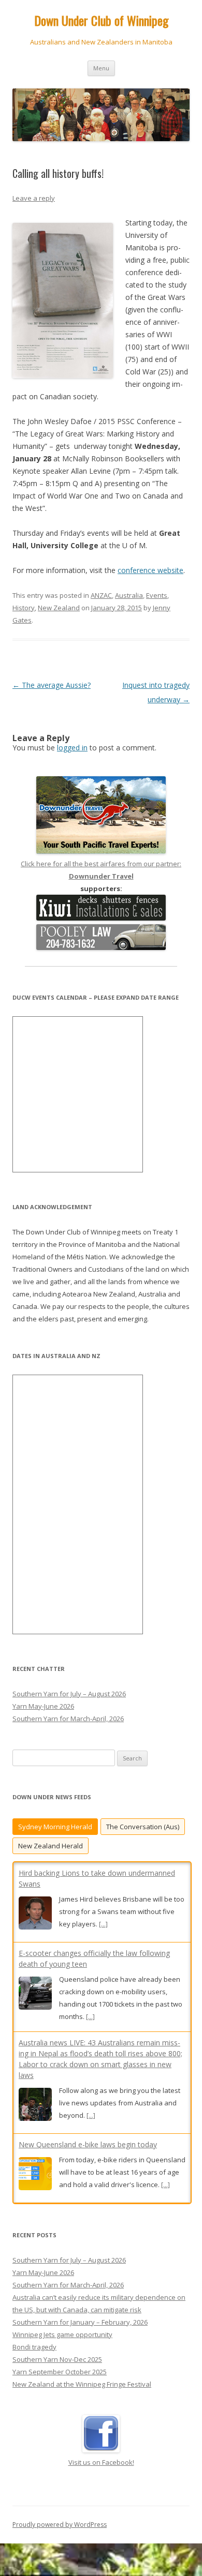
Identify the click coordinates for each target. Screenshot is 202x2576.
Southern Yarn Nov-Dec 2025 (57, 2359)
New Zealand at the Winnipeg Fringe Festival (82, 2384)
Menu (101, 68)
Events (157, 595)
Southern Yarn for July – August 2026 (69, 1694)
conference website (150, 570)
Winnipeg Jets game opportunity (62, 2334)
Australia (129, 595)
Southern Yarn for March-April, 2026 (68, 1719)
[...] (103, 1924)
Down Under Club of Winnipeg (101, 20)
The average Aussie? (52, 685)
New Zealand (59, 608)
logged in (72, 748)
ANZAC (101, 595)
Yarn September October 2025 (60, 2372)
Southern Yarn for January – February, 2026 (80, 2322)
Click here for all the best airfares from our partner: (101, 870)
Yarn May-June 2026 (43, 1706)
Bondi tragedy (34, 2347)
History (24, 608)
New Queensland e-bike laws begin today (88, 2144)
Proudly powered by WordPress (60, 2525)
